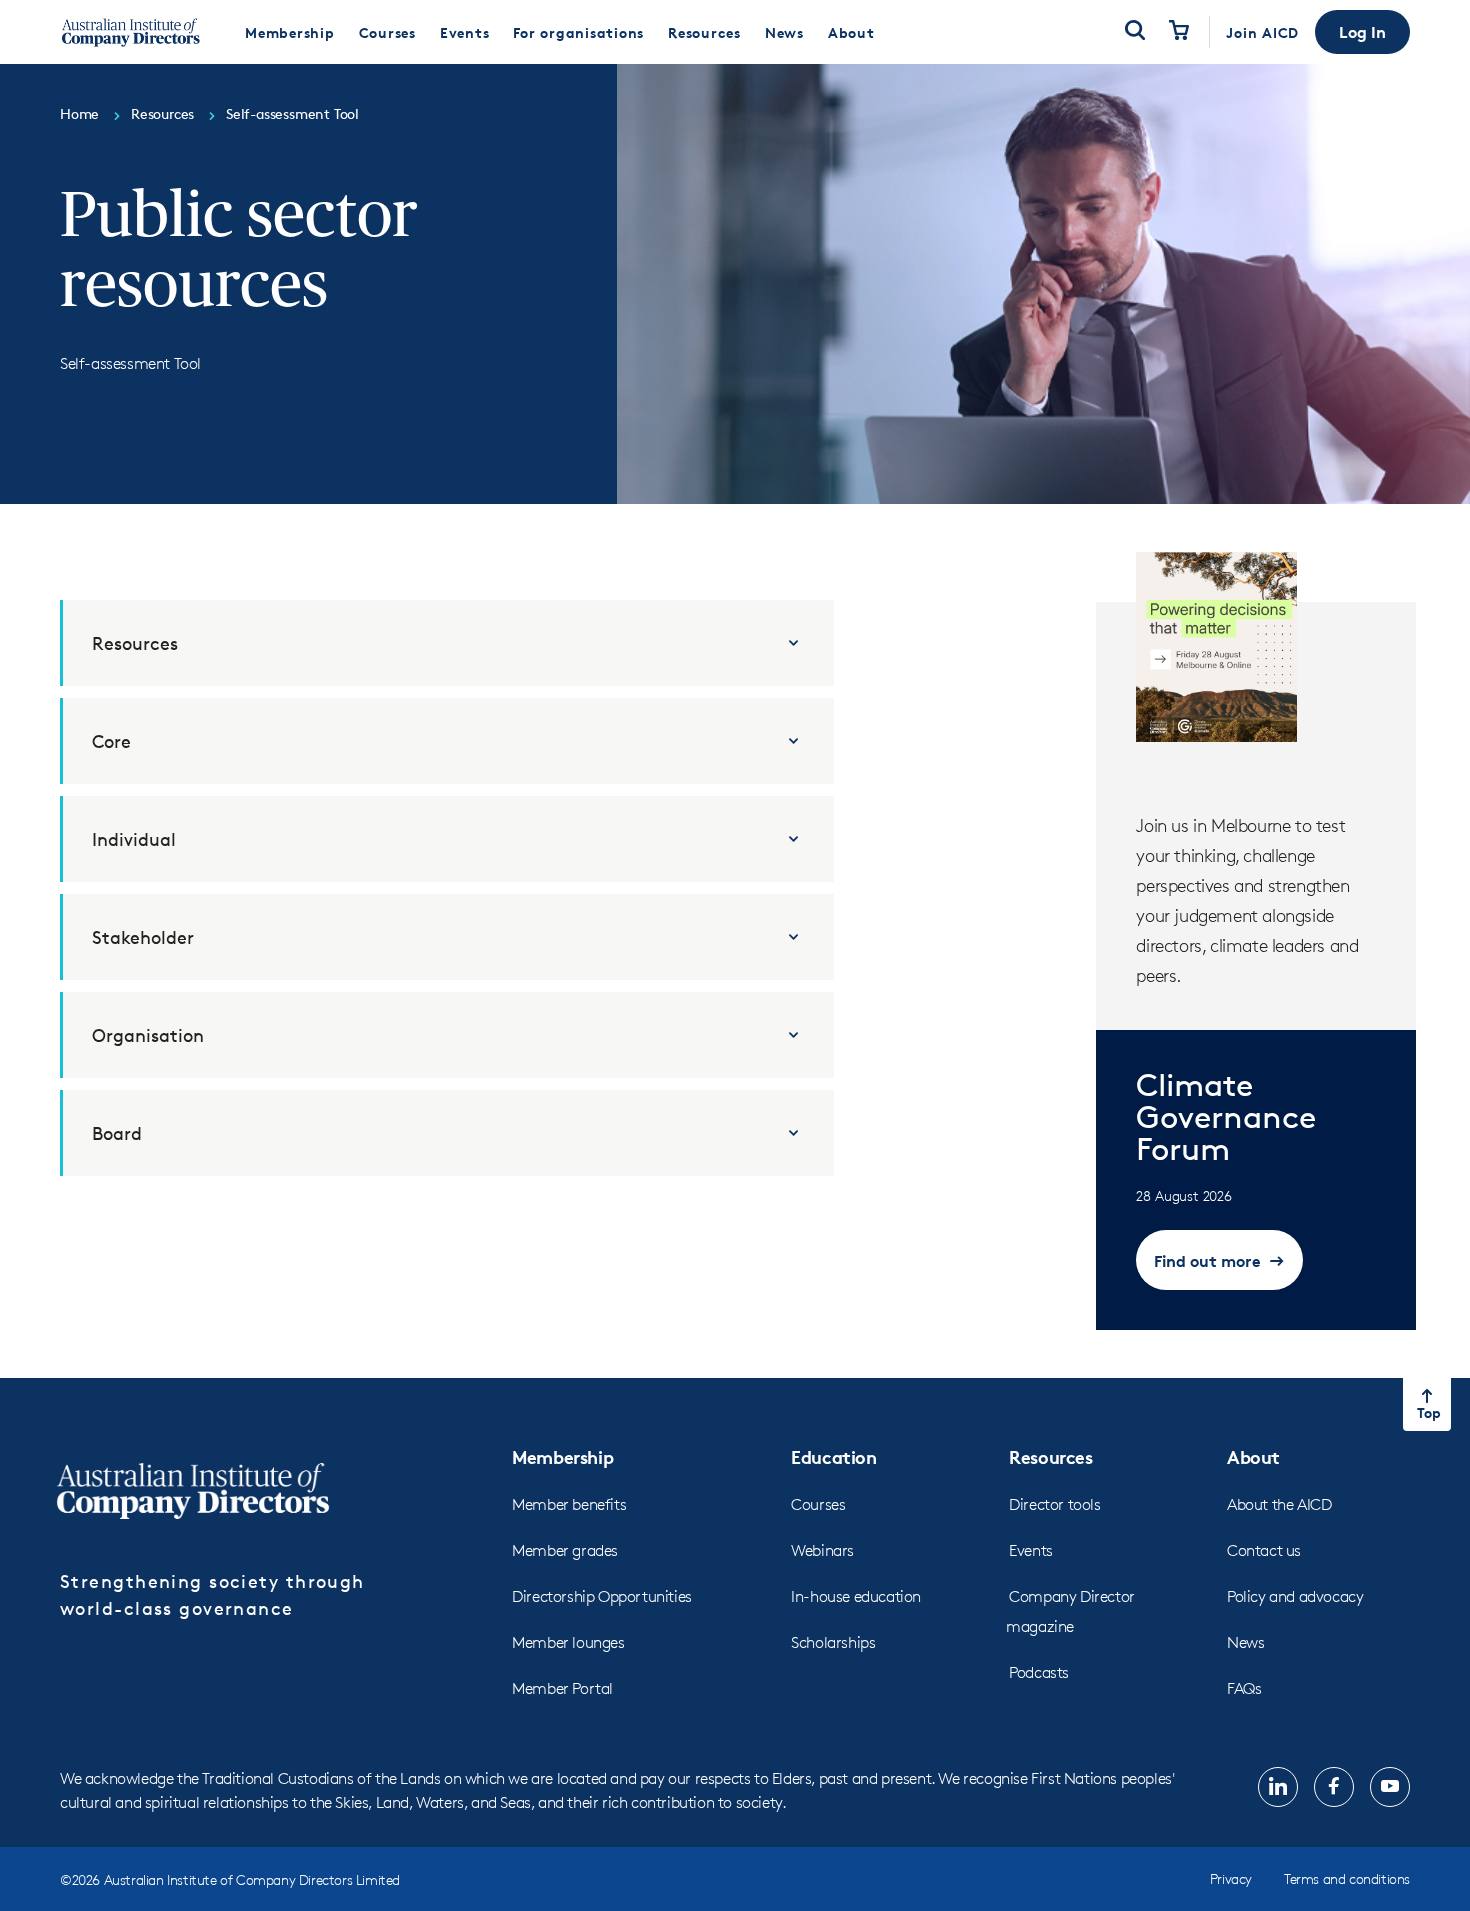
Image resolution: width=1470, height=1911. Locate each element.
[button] (1362, 32)
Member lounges (568, 1642)
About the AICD (1279, 1504)
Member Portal (562, 1688)
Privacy (1231, 1878)
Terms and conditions (1347, 1878)
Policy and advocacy (1295, 1596)
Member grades (565, 1550)
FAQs (1244, 1688)
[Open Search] (1135, 32)
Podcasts (1039, 1672)
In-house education (856, 1596)
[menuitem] (290, 32)
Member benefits (569, 1504)
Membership (562, 1456)
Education (833, 1456)
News (1245, 1642)
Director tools (1054, 1504)
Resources (1050, 1456)
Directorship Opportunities (602, 1596)
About (1253, 1456)
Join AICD (1262, 32)
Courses (818, 1504)
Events (1031, 1550)
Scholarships (833, 1642)
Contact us (1264, 1550)
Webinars (822, 1550)
